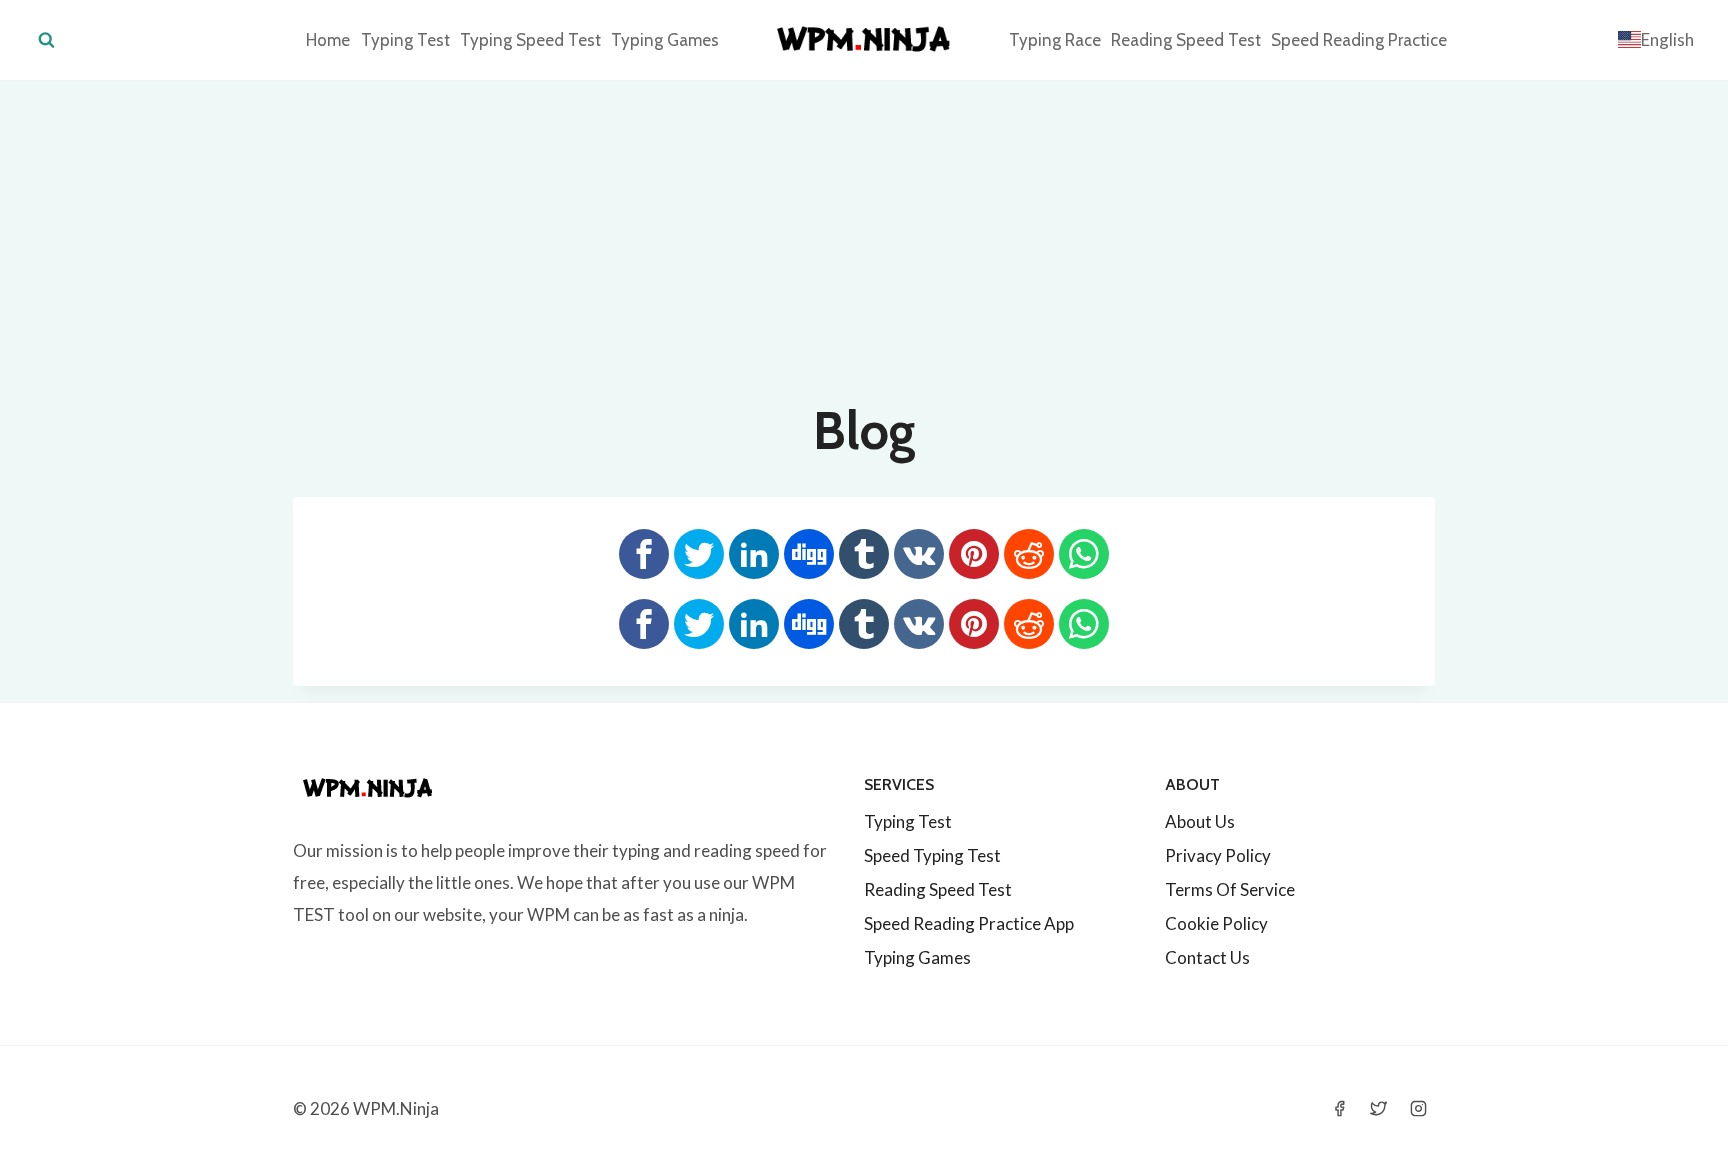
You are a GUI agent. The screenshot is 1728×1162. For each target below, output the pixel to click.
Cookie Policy (1216, 923)
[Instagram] (1418, 1108)
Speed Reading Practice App (969, 923)
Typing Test (405, 40)
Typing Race (1055, 40)
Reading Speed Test (1186, 40)
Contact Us (1207, 957)
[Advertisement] (864, 231)
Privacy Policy (1218, 855)
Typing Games (665, 40)
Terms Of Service (1230, 889)
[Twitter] (1379, 1108)
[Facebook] (1340, 1108)
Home (328, 40)
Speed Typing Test (932, 855)
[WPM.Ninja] (864, 40)
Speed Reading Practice (1359, 40)
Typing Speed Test (530, 40)
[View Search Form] (46, 40)
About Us (1200, 821)
